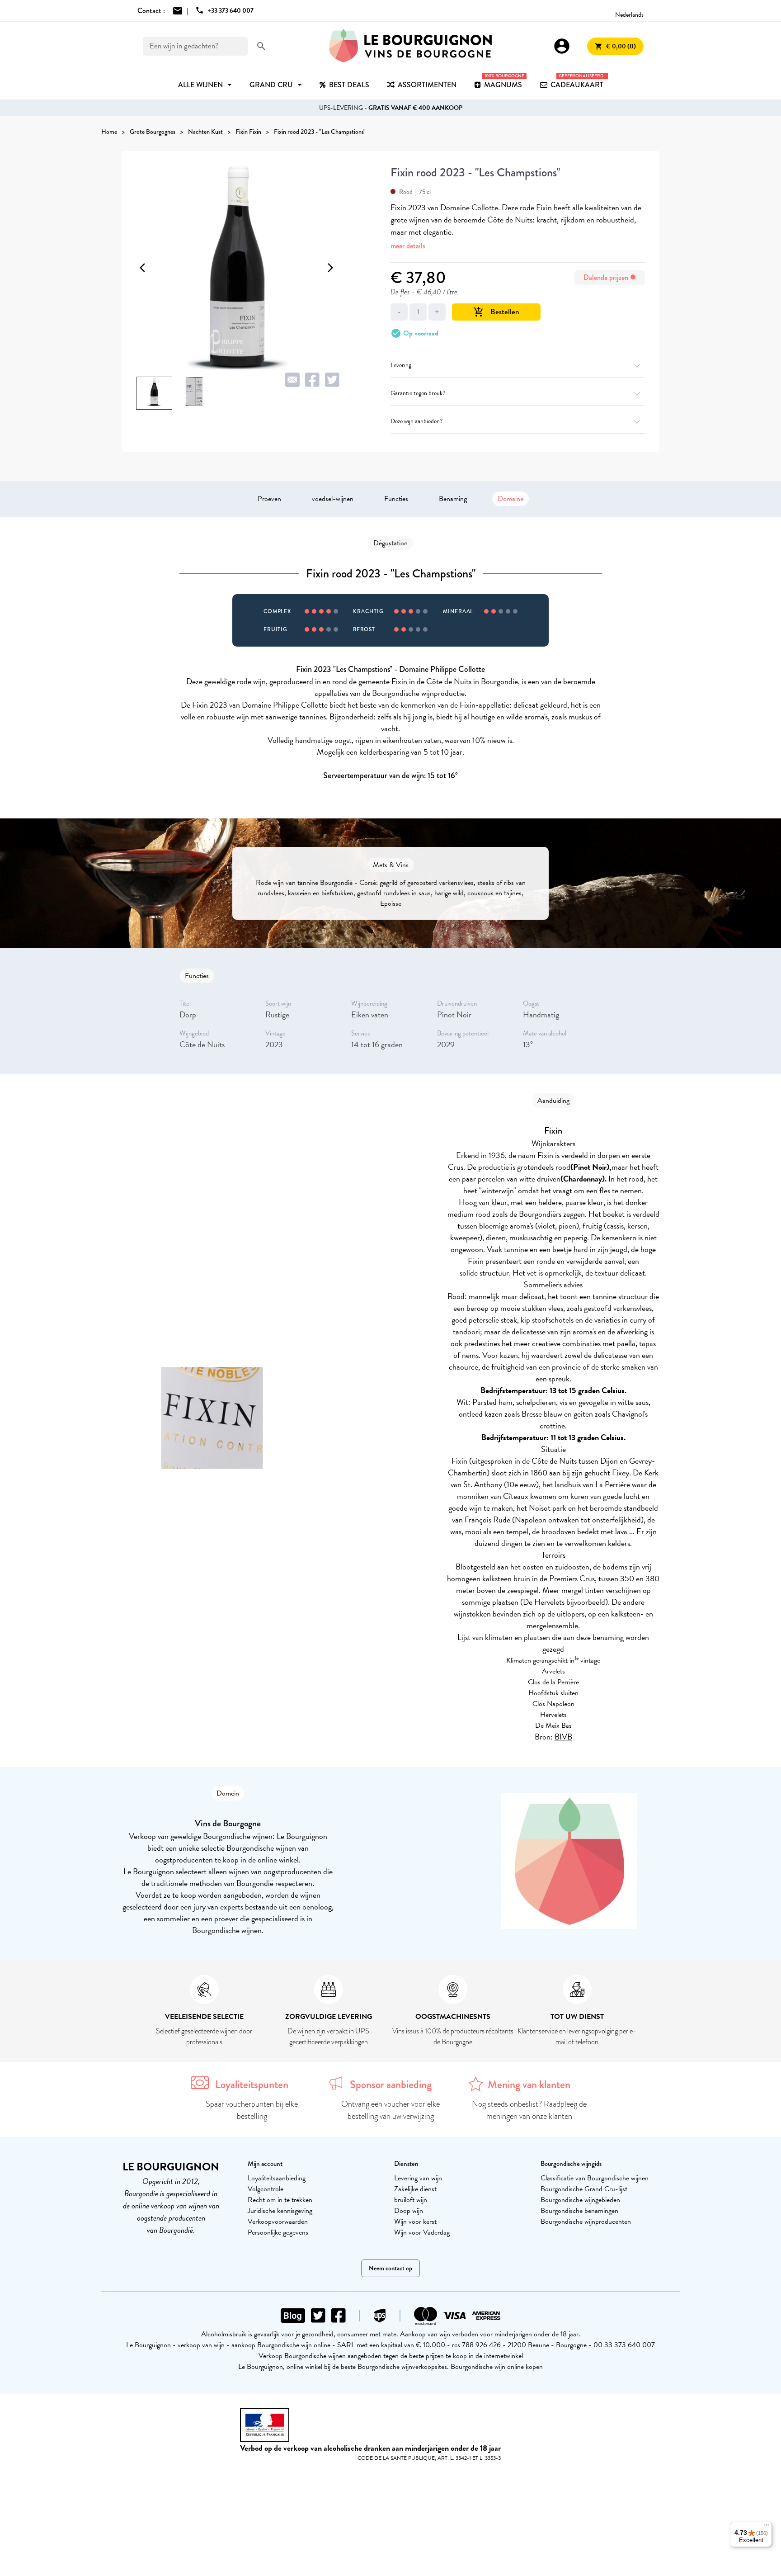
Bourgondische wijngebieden (580, 2200)
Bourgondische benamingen (579, 2211)
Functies (396, 499)
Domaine (510, 499)
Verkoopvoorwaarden (278, 2222)
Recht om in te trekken (280, 2200)
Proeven (269, 499)
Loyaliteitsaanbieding (277, 2178)
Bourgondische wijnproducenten (586, 2222)
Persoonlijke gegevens (278, 2232)
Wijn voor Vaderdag (422, 2232)
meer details (408, 246)
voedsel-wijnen (333, 499)
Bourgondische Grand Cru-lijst (584, 2189)
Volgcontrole (266, 2189)
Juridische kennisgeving (280, 2211)
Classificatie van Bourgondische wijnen (595, 2178)
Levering (401, 365)
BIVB (563, 1737)
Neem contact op (390, 2268)
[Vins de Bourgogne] (410, 46)
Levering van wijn (418, 2178)
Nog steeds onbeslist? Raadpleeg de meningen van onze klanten (529, 2110)
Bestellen (496, 312)
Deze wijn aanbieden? (416, 421)
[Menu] (767, 2527)
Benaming (453, 499)
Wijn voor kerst (415, 2222)
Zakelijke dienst (415, 2189)
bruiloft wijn (411, 2200)
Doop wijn (409, 2211)
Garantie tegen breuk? (418, 393)
